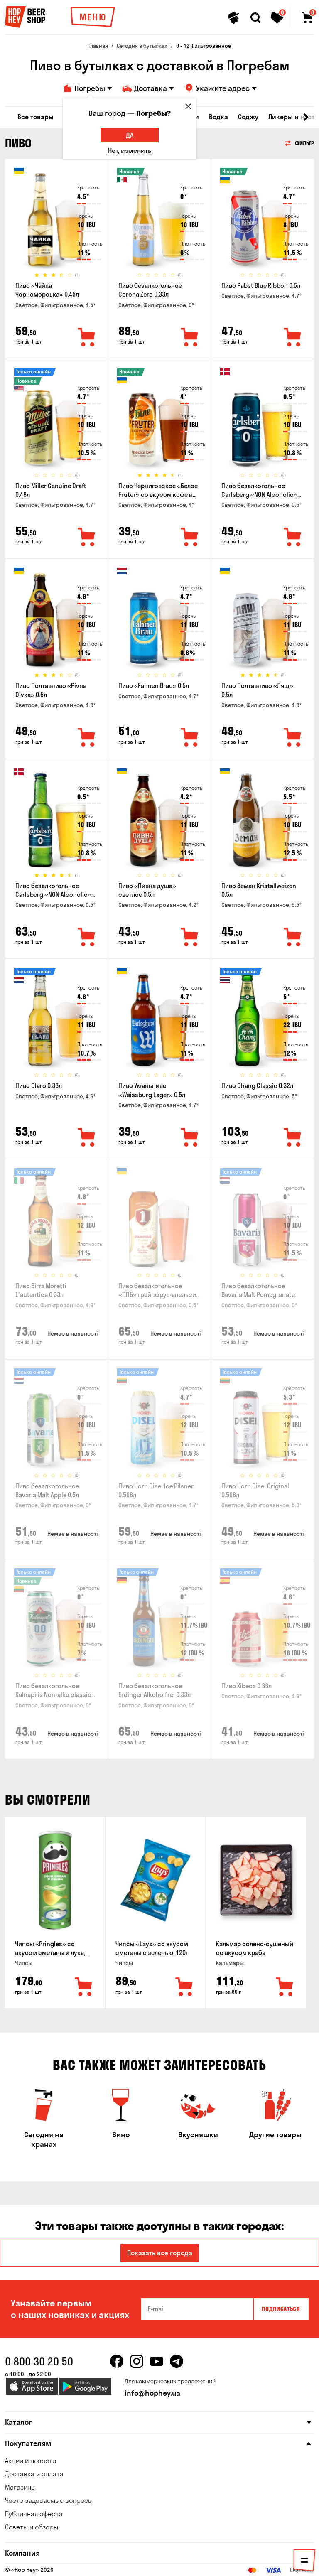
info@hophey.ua (152, 2393)
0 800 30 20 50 (39, 2361)
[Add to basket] (84, 1987)
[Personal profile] (234, 18)
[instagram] (137, 2361)
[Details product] (56, 222)
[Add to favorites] (87, 338)
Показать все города (160, 2253)
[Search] (255, 18)
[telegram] (177, 2361)
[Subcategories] (304, 2562)
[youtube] (157, 2361)
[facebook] (117, 2361)
